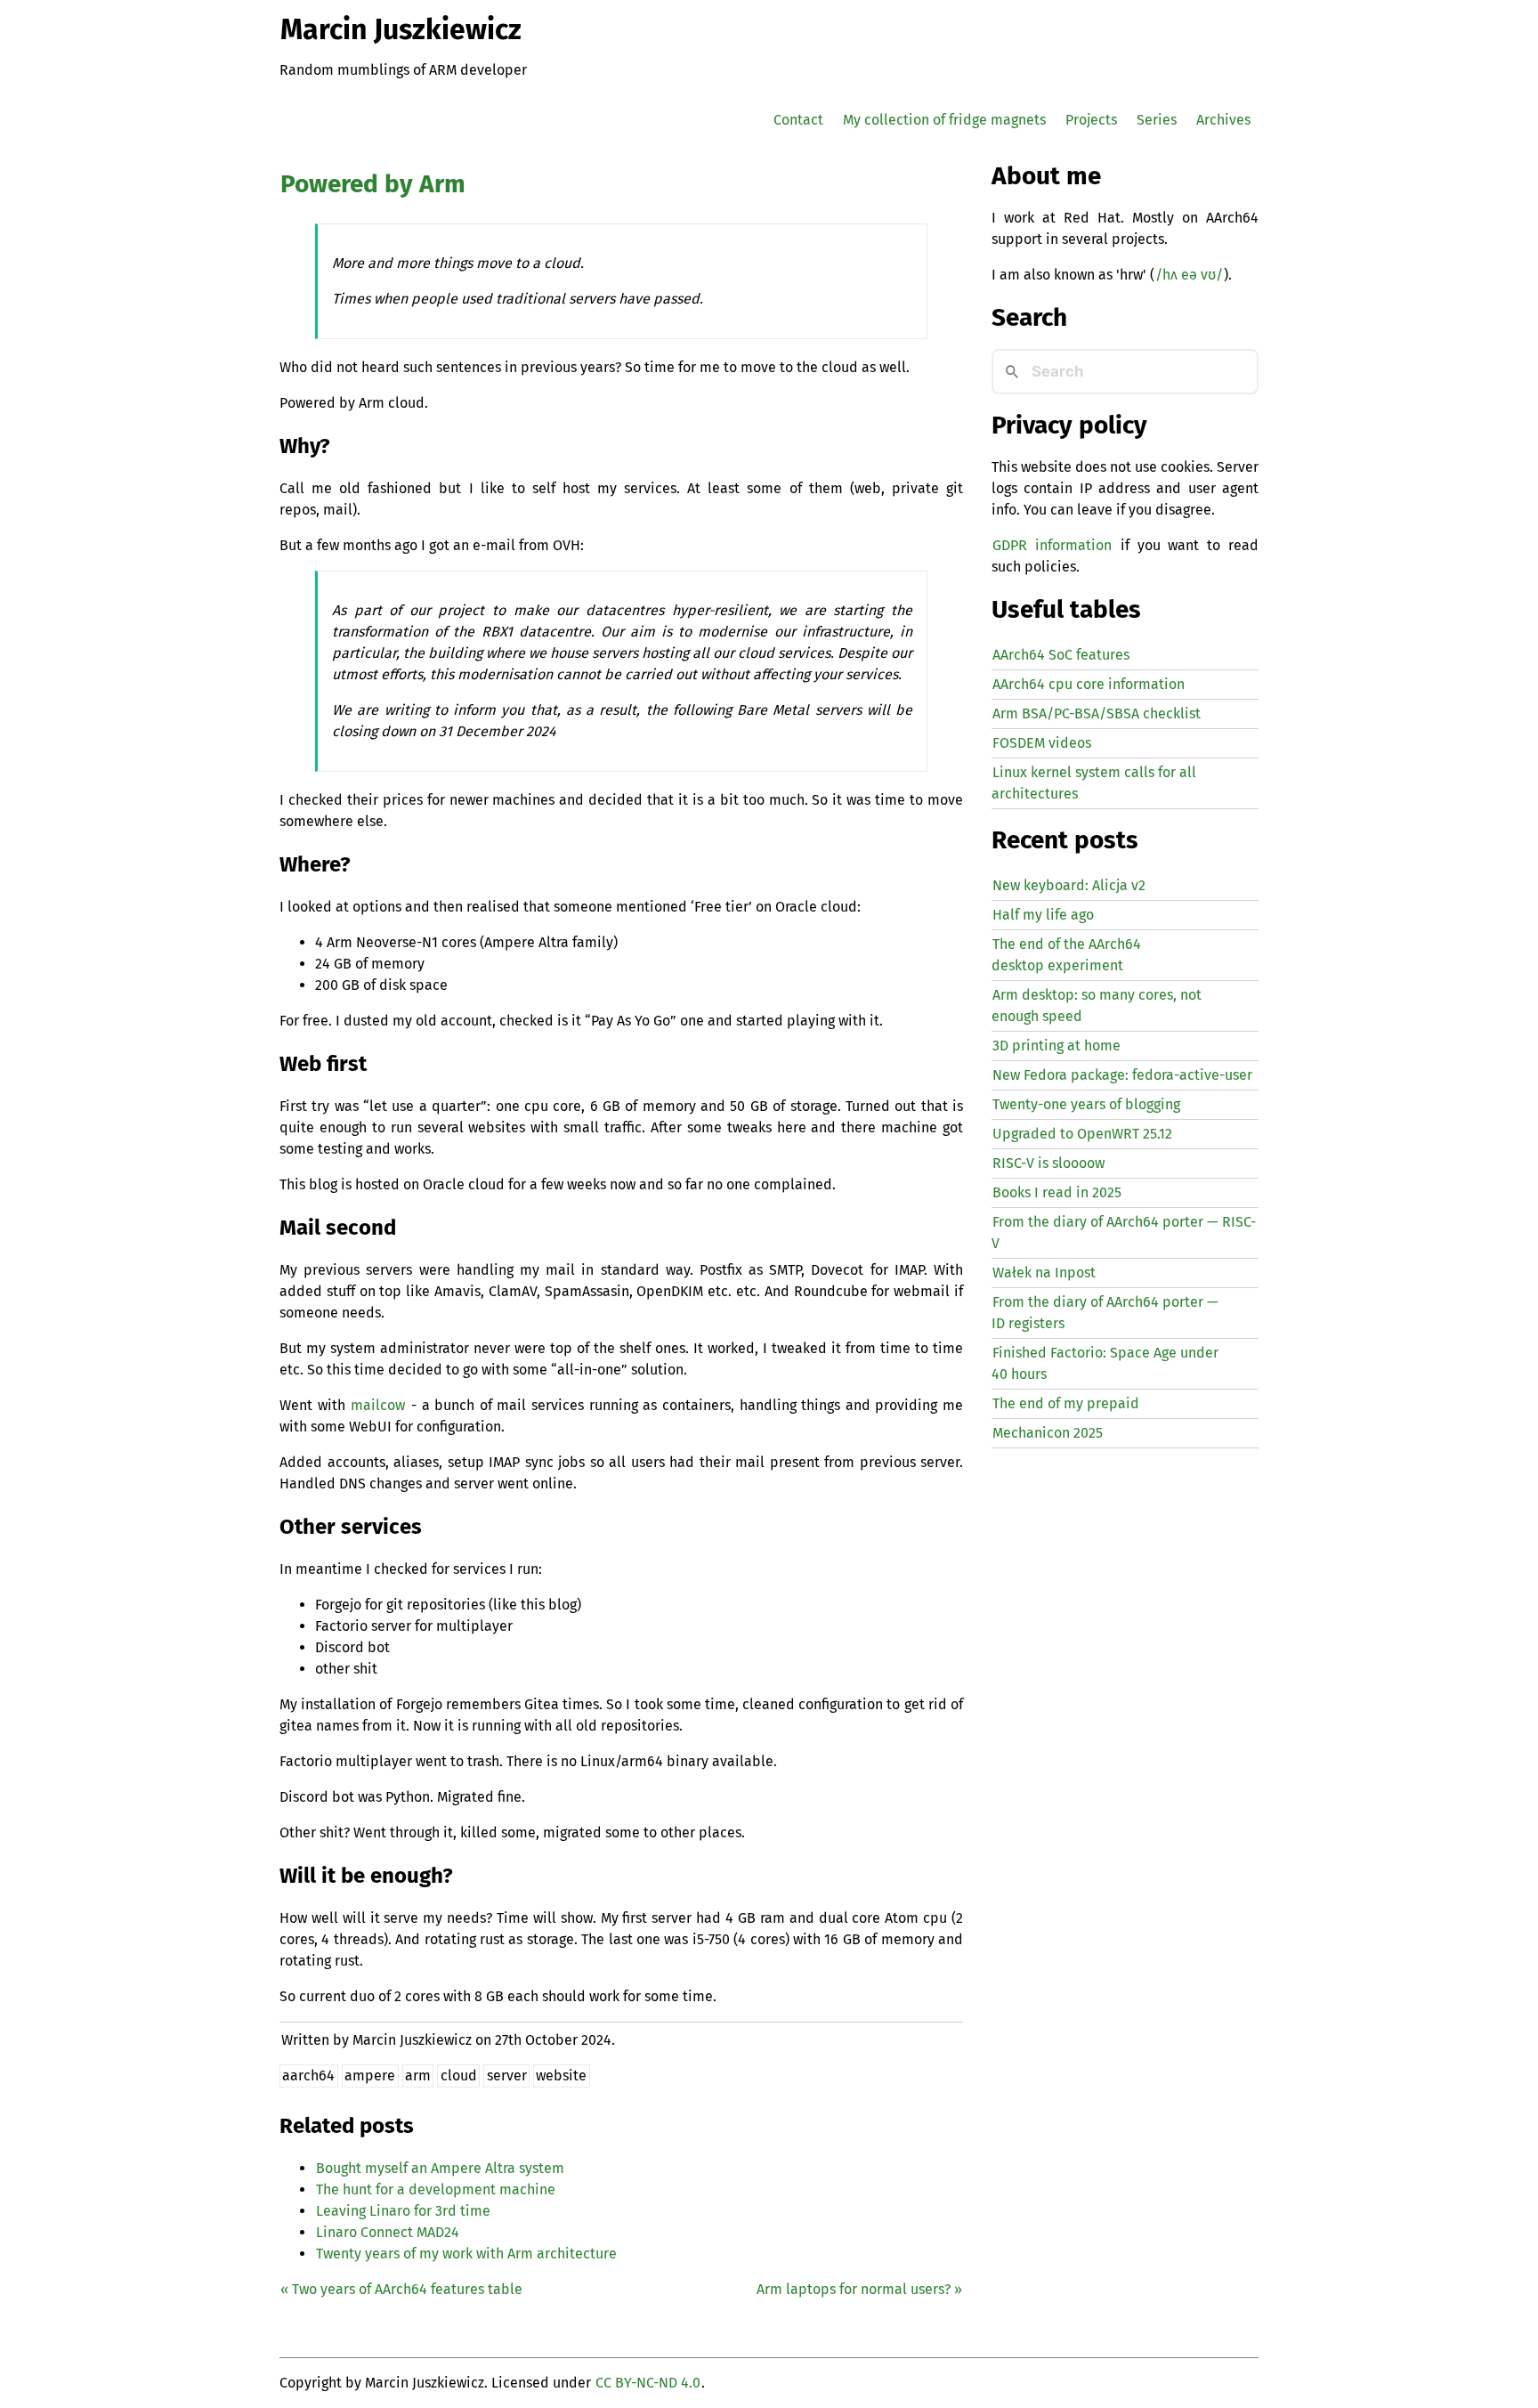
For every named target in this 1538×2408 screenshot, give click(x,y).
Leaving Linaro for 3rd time (403, 2211)
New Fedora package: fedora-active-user (1122, 1075)
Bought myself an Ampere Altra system (440, 2168)
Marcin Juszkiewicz (401, 29)
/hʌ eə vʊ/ (1189, 275)
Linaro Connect (388, 2232)
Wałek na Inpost (1044, 1273)
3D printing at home (1056, 1046)
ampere (370, 2076)
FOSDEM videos (1042, 743)
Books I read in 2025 (1057, 1192)
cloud (459, 2076)
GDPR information (1052, 545)
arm (418, 2076)
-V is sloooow (1048, 1163)
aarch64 (308, 2076)
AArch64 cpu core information (1089, 684)
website (561, 2076)
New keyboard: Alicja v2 (1069, 885)
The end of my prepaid (1066, 1403)
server (507, 2076)
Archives (1223, 120)
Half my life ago (1043, 915)
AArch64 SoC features (1061, 655)
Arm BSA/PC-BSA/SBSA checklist (1097, 713)
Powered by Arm (373, 184)
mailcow (378, 1405)
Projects (1091, 120)
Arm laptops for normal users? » (859, 2289)
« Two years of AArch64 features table (401, 2289)
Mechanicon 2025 (1048, 1433)
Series (1157, 120)
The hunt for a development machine (436, 2189)
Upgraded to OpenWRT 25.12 (1082, 1134)
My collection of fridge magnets (944, 120)
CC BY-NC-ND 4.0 (648, 2383)
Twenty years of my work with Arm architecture (466, 2254)
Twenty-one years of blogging (1086, 1104)
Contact (798, 120)
